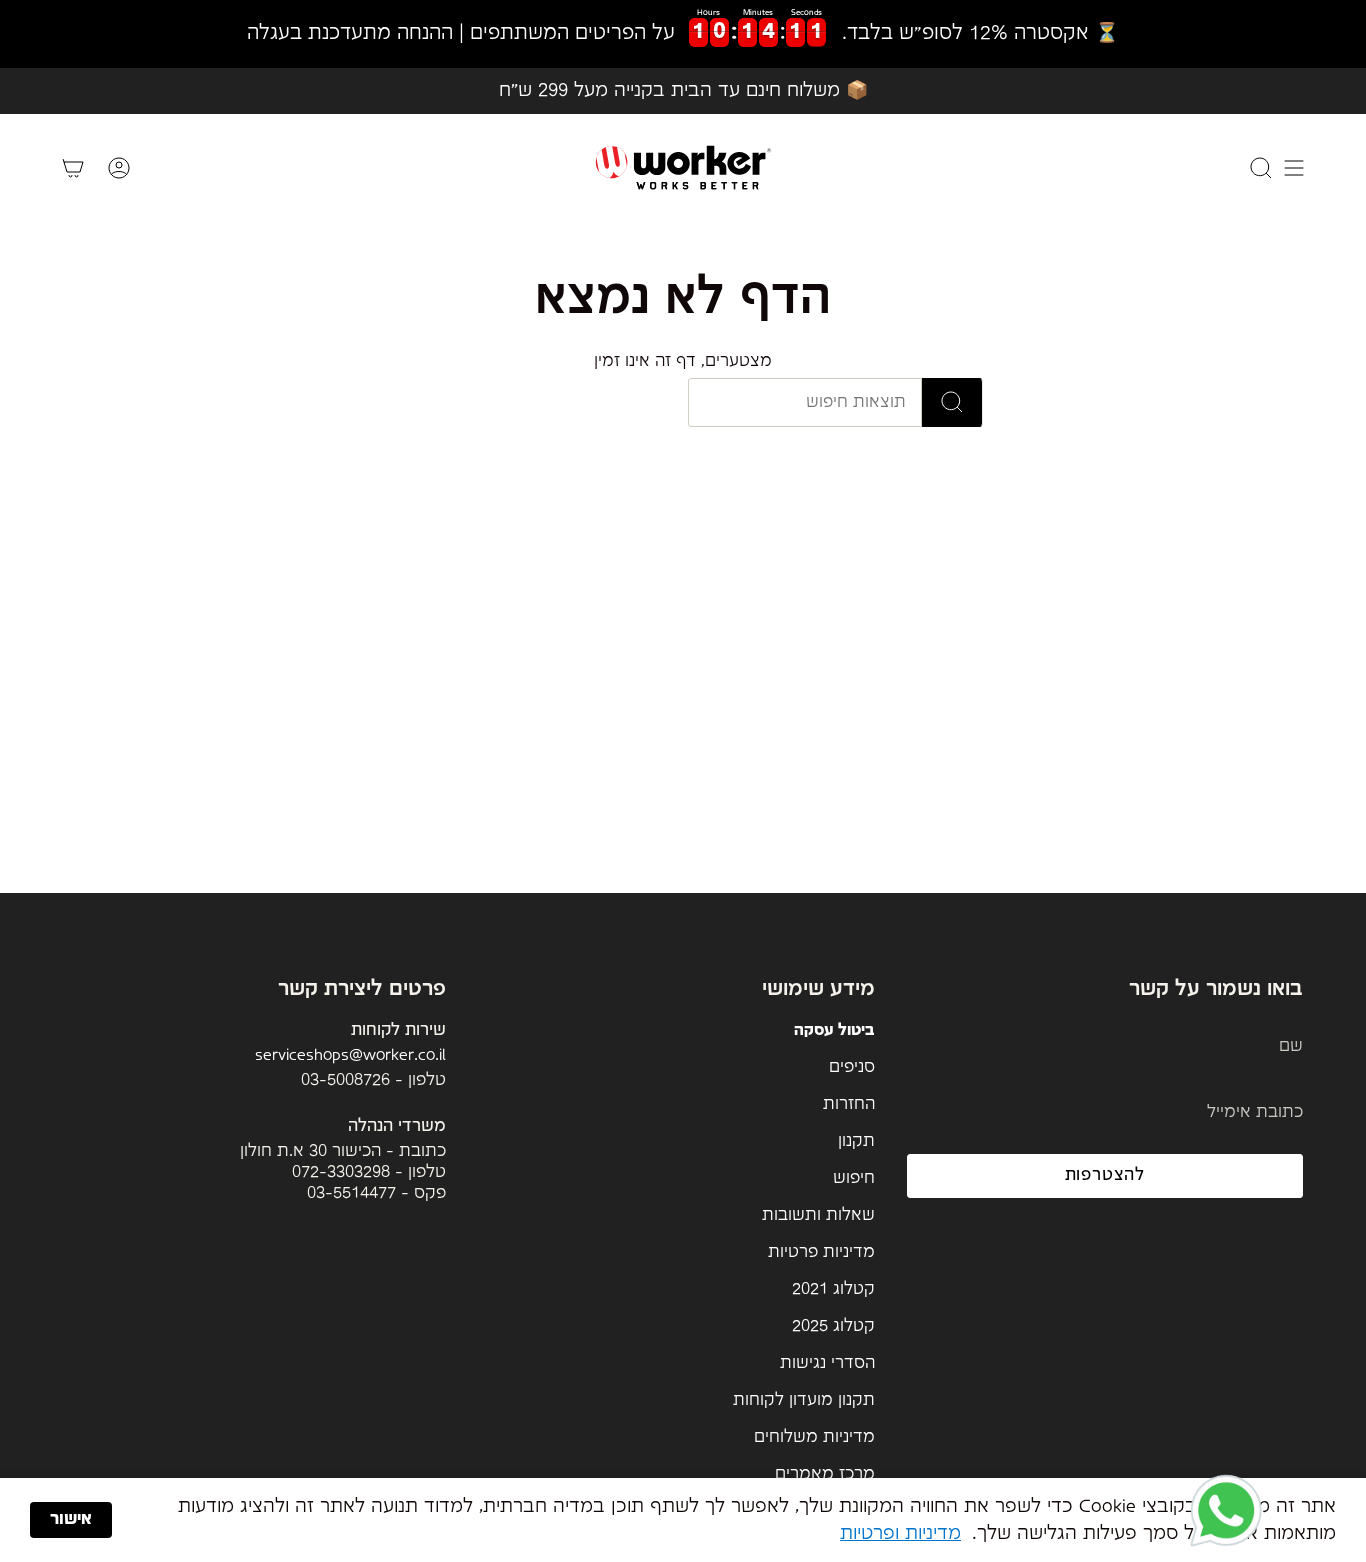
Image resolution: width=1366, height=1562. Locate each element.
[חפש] (952, 402)
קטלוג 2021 (833, 1289)
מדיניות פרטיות (821, 1252)
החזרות (849, 1104)
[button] (1226, 1512)
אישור (71, 1519)
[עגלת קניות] (73, 167)
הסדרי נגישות (827, 1363)
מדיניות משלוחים (814, 1437)
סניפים (852, 1067)
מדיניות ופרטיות (900, 1533)
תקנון (856, 1141)
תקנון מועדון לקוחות (804, 1400)
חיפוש (854, 1178)
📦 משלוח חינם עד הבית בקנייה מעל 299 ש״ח (683, 90)
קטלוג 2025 (833, 1326)
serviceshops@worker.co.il (350, 1055)
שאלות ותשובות (818, 1215)
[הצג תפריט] (1294, 167)
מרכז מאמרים (825, 1474)
